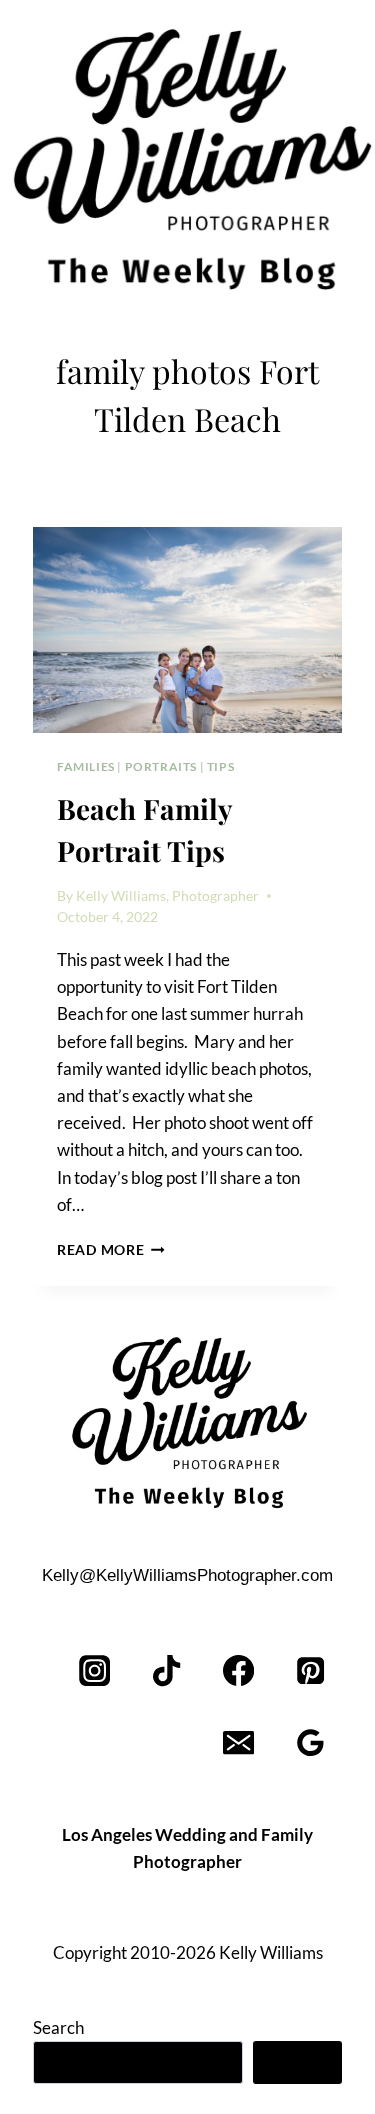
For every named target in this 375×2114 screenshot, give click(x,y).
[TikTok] (167, 1671)
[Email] (238, 1743)
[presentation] (187, 630)
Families (86, 766)
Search (58, 2027)
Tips (220, 766)
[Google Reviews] (310, 1743)
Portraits (161, 766)
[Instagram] (95, 1671)
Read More (111, 1250)
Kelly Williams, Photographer (167, 896)
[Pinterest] (310, 1671)
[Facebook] (238, 1671)
